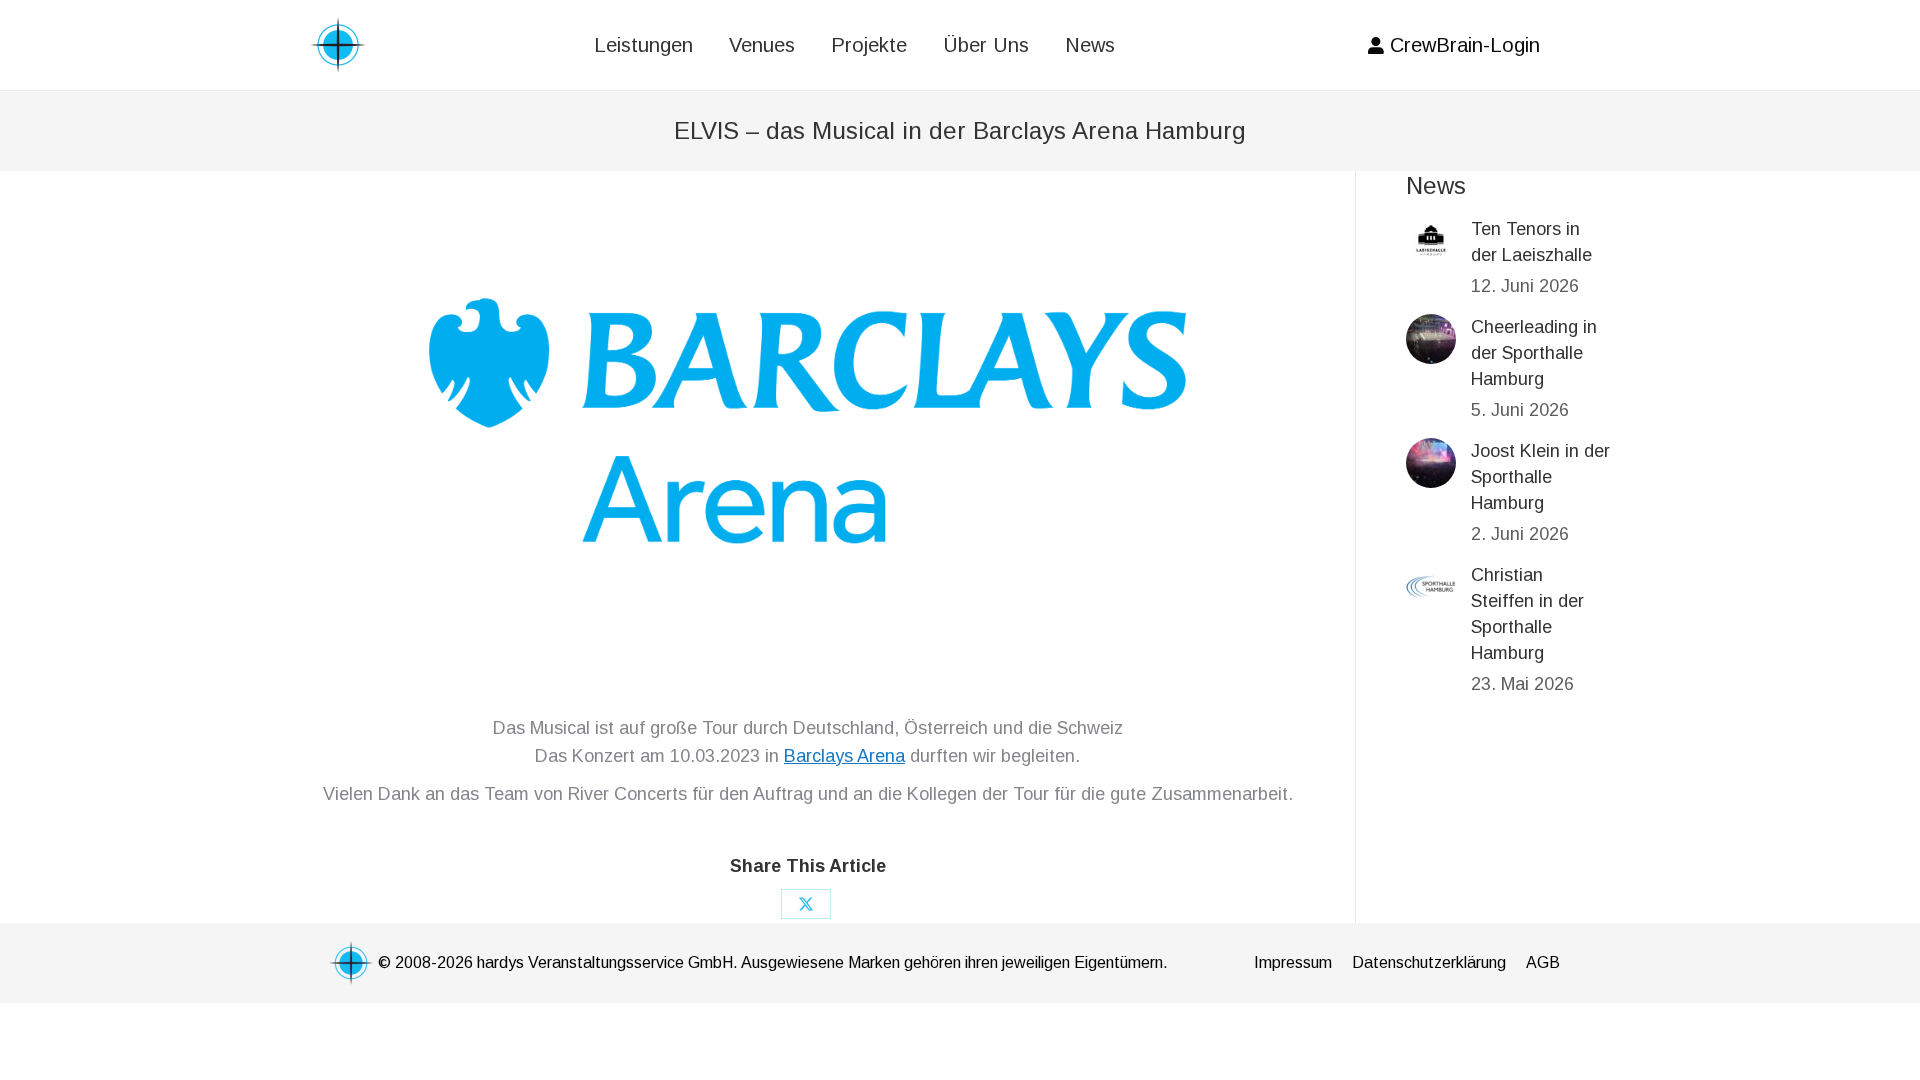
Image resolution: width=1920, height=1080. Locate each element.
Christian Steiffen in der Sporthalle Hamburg (1527, 614)
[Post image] (1431, 241)
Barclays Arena (844, 756)
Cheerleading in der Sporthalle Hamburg (1534, 353)
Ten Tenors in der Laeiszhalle (1531, 242)
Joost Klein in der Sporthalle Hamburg (1540, 477)
